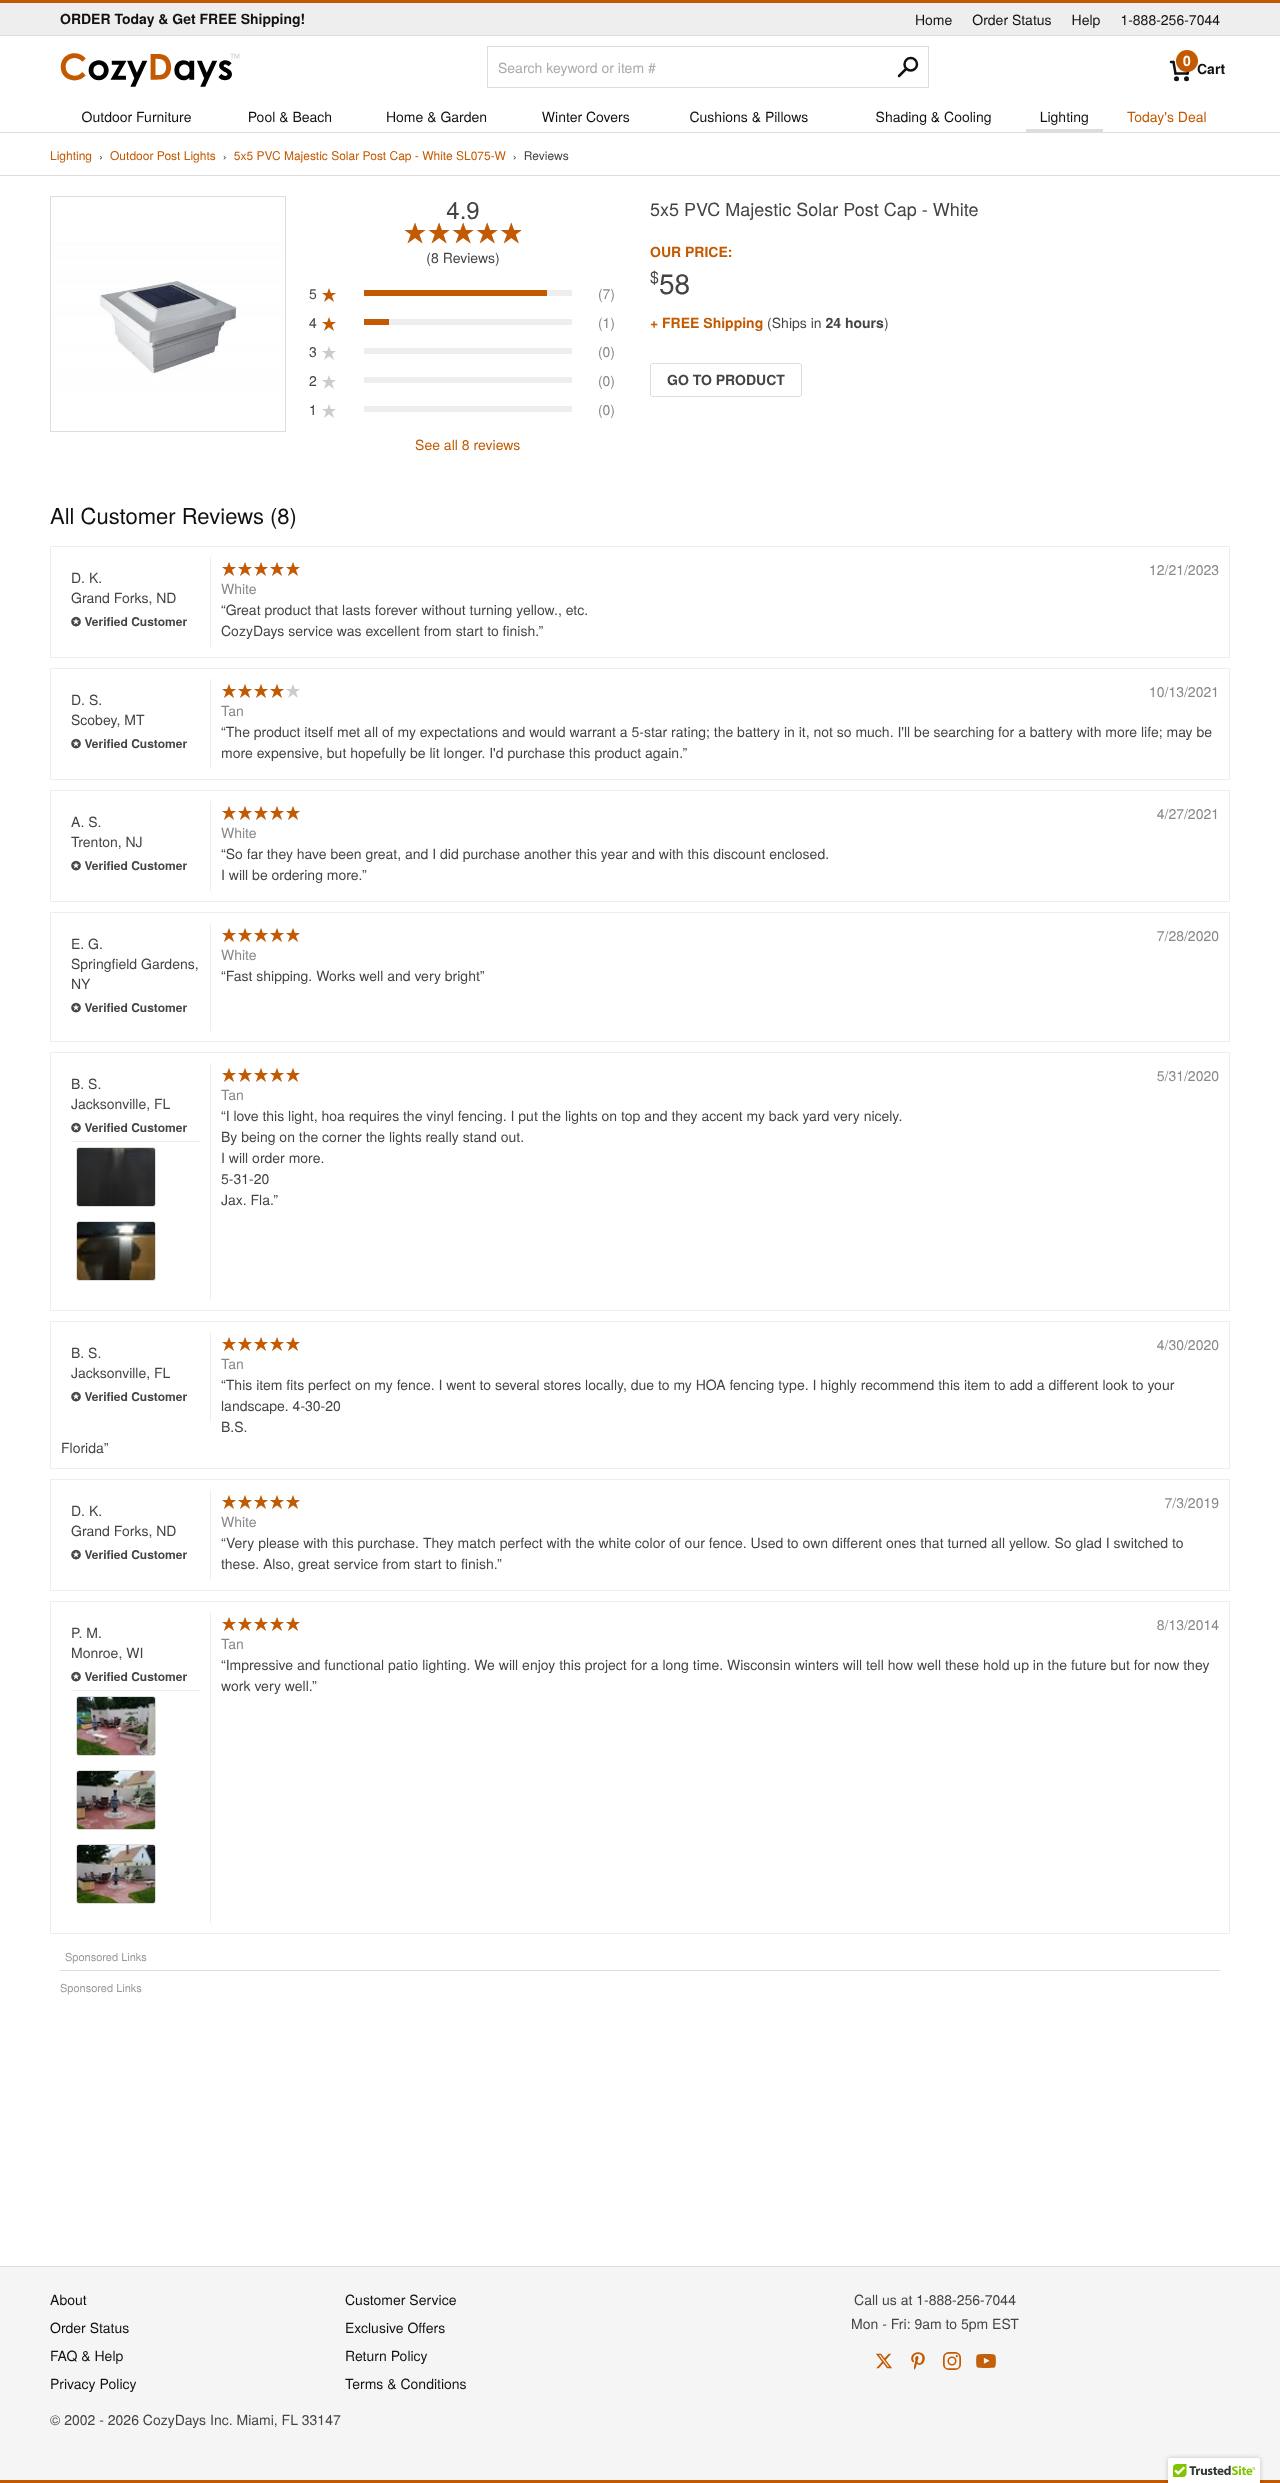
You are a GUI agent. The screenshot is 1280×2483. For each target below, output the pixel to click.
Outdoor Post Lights (163, 156)
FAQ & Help (86, 2355)
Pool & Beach (290, 116)
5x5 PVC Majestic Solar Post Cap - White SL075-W (370, 156)
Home (933, 19)
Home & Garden (436, 116)
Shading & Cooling (934, 116)
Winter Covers (586, 116)
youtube (986, 2361)
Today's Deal (1167, 116)
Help (1086, 19)
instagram (952, 2361)
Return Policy (386, 2355)
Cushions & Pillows (748, 116)
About (68, 2299)
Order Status (1011, 19)
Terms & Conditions (406, 2383)
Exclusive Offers (395, 2327)
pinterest (918, 2361)
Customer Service (400, 2299)
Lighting (1064, 116)
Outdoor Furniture (137, 116)
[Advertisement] (640, 2120)
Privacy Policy (93, 2383)
